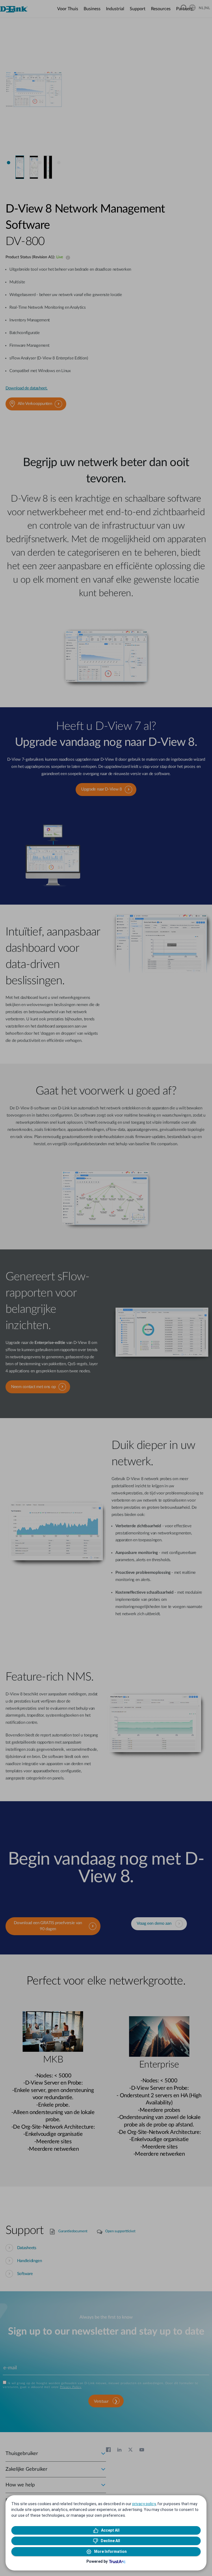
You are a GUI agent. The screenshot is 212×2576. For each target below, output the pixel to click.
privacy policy (144, 2504)
